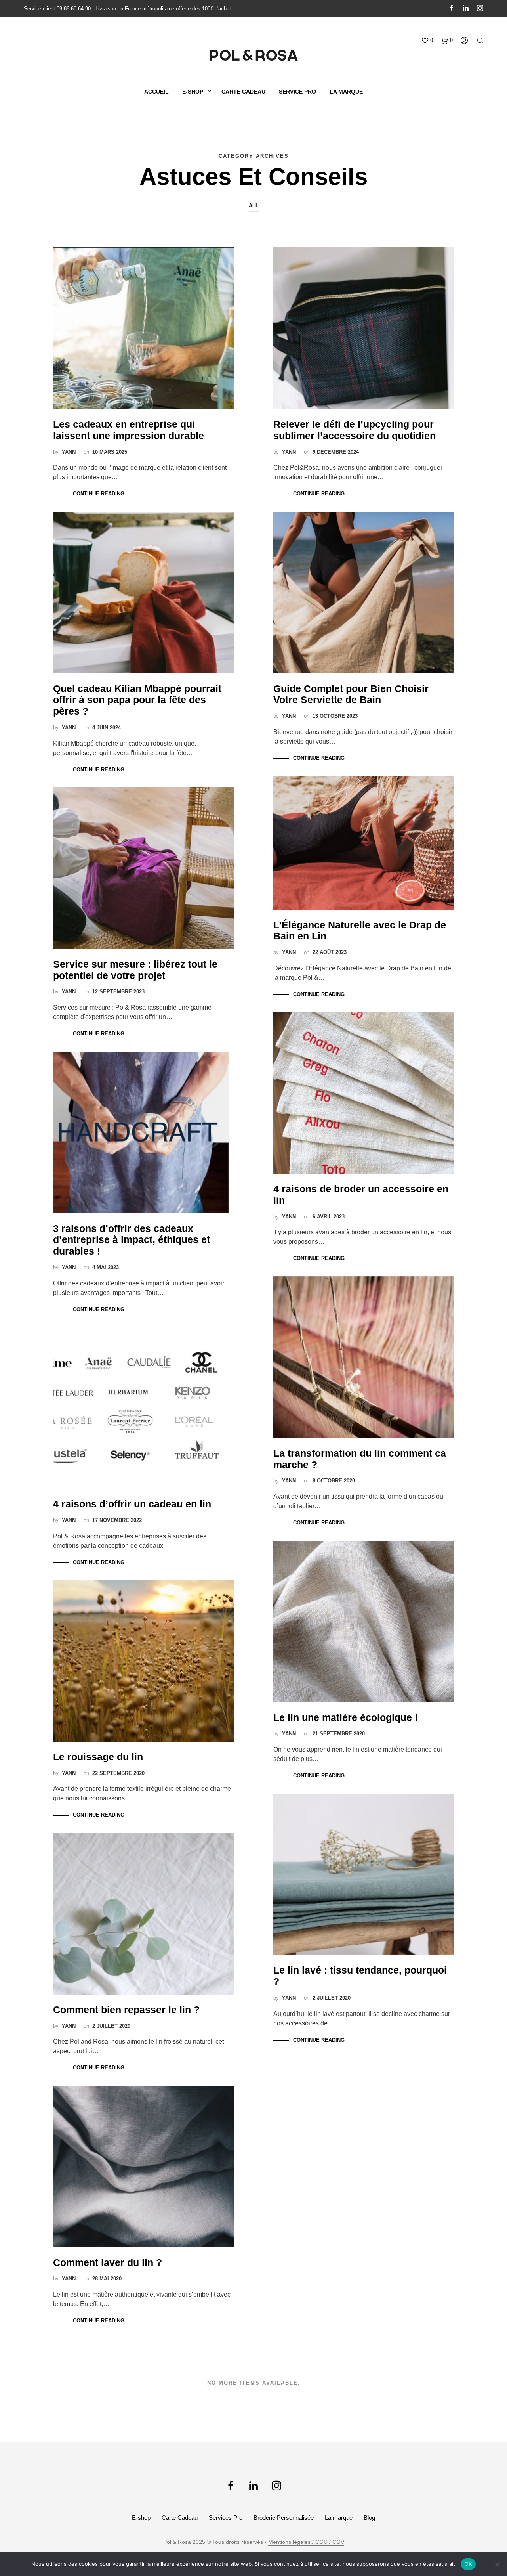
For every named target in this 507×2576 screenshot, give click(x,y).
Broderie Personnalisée (284, 2518)
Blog (369, 2518)
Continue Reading (99, 494)
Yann (69, 452)
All (254, 206)
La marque (346, 92)
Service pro (297, 92)
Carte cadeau (243, 92)
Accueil (156, 92)
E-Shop (193, 92)
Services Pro (226, 2518)
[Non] (497, 2564)
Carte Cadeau (180, 2518)
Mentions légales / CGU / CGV (306, 2542)
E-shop (141, 2518)
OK (468, 2564)
